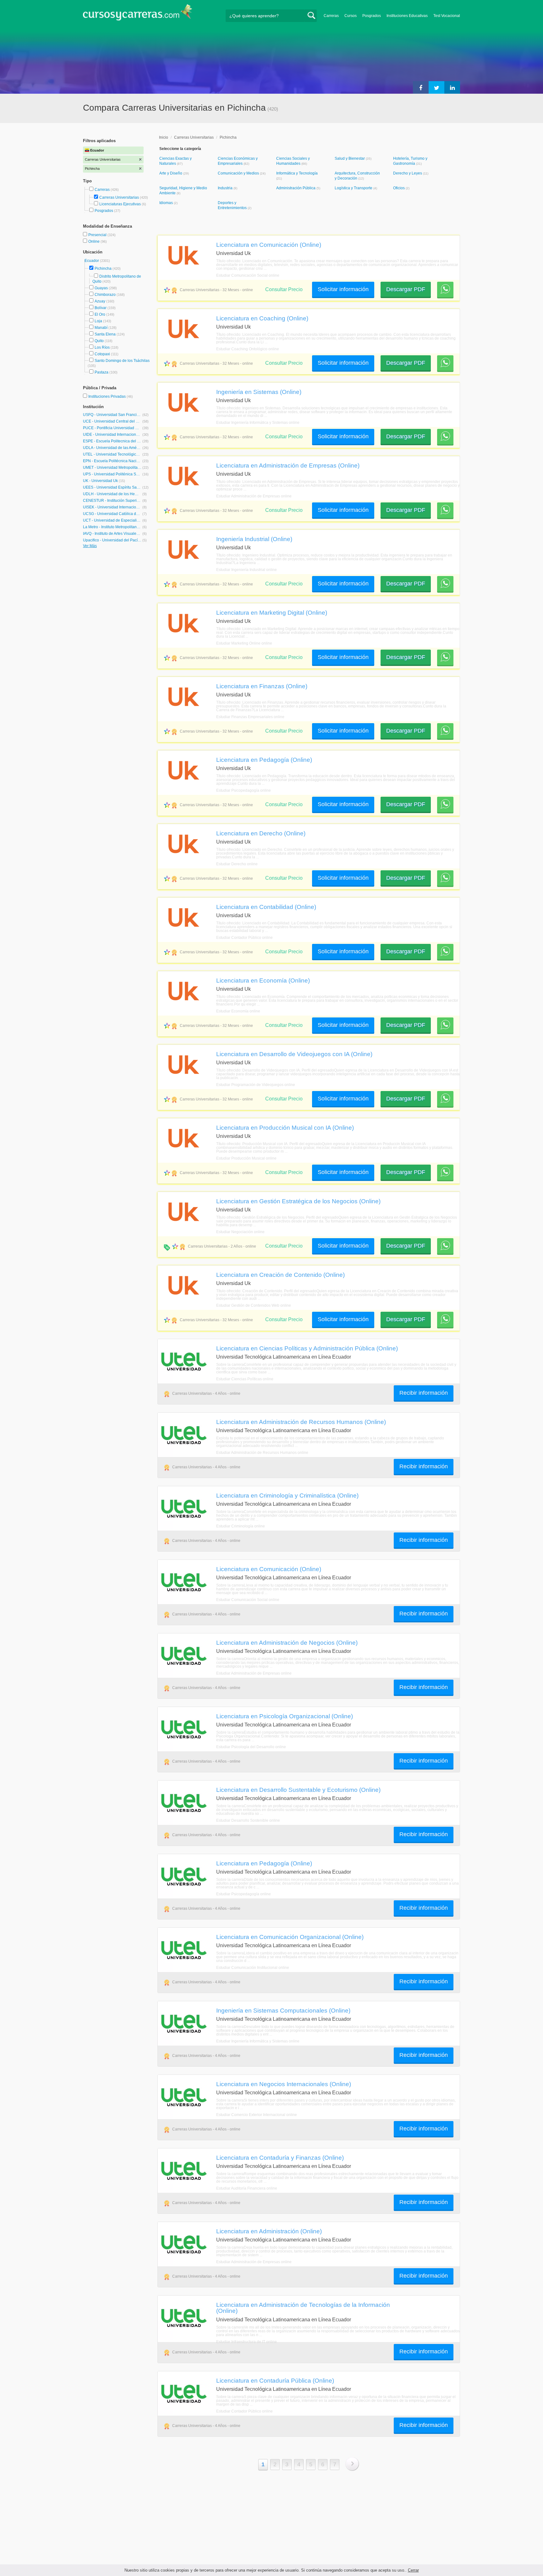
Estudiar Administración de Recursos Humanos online (262, 1453)
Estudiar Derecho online (237, 864)
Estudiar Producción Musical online (246, 1158)
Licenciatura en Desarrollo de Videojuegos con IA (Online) (294, 1054)
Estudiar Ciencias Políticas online (245, 1379)
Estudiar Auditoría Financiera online (247, 2188)
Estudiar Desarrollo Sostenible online (248, 1820)
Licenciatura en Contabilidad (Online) (266, 907)
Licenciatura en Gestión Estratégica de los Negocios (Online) (298, 1201)
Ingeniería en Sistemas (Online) (259, 392)
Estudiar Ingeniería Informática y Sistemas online (258, 423)
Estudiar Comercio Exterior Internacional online (257, 2115)
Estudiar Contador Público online (244, 938)
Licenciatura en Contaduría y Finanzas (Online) (280, 2158)
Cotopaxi (102, 354)
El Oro (100, 314)
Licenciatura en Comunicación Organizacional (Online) (290, 1937)
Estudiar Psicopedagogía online (244, 790)
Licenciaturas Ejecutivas (120, 204)
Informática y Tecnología (297, 173)
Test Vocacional (447, 16)
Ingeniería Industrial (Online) (254, 539)
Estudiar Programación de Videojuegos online (256, 1085)
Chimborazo (105, 295)
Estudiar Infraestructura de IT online (247, 2342)
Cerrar (413, 2570)
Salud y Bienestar (350, 158)
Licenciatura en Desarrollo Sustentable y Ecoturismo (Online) (298, 1790)
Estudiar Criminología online (241, 1526)
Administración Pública (296, 188)
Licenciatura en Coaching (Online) (262, 318)
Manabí (101, 328)
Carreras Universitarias (119, 197)
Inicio (164, 137)
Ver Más (90, 546)
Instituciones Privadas (111, 396)
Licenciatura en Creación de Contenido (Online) (280, 1275)
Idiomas (167, 203)
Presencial (98, 235)
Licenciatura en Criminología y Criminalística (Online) (287, 1495)
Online (94, 241)
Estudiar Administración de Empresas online (254, 496)
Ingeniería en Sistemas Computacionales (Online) (283, 2010)
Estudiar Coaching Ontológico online (248, 349)
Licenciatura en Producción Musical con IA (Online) (285, 1127)
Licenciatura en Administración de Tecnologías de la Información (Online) (303, 2308)
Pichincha (103, 269)
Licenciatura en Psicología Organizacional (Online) (285, 1716)
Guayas (101, 288)
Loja (98, 321)
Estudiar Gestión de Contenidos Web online (254, 1305)
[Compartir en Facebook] (421, 87)
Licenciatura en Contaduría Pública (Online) (275, 2380)
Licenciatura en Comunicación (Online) (269, 245)
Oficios (399, 188)
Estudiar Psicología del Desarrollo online (251, 1747)
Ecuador (92, 261)
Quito (99, 341)
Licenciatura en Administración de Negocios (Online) (287, 1643)
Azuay (100, 301)
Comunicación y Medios (239, 173)
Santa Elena (105, 334)
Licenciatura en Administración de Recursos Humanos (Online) (301, 1422)
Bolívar (101, 308)
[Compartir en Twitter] (436, 87)
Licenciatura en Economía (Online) (263, 980)
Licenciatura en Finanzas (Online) (262, 686)
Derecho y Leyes (408, 173)
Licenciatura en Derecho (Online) (261, 833)
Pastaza (101, 372)
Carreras (331, 16)
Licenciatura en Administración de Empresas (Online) (288, 465)
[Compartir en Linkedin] (452, 87)
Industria (226, 188)
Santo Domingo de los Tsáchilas (122, 361)
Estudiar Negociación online (240, 1232)
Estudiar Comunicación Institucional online (253, 1968)
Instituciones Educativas (407, 16)
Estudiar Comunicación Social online (248, 275)
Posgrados (372, 16)
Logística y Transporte (354, 188)
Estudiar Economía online (238, 1011)
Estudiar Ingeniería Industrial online (247, 570)
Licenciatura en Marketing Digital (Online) (272, 612)
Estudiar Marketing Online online (244, 643)
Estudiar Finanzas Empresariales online (250, 717)
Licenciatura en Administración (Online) (269, 2231)
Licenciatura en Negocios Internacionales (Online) (284, 2084)
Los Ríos (102, 347)
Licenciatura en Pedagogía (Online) (264, 760)
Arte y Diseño (171, 173)
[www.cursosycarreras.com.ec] (138, 14)
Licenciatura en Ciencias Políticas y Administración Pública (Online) (307, 1348)
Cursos (351, 16)
